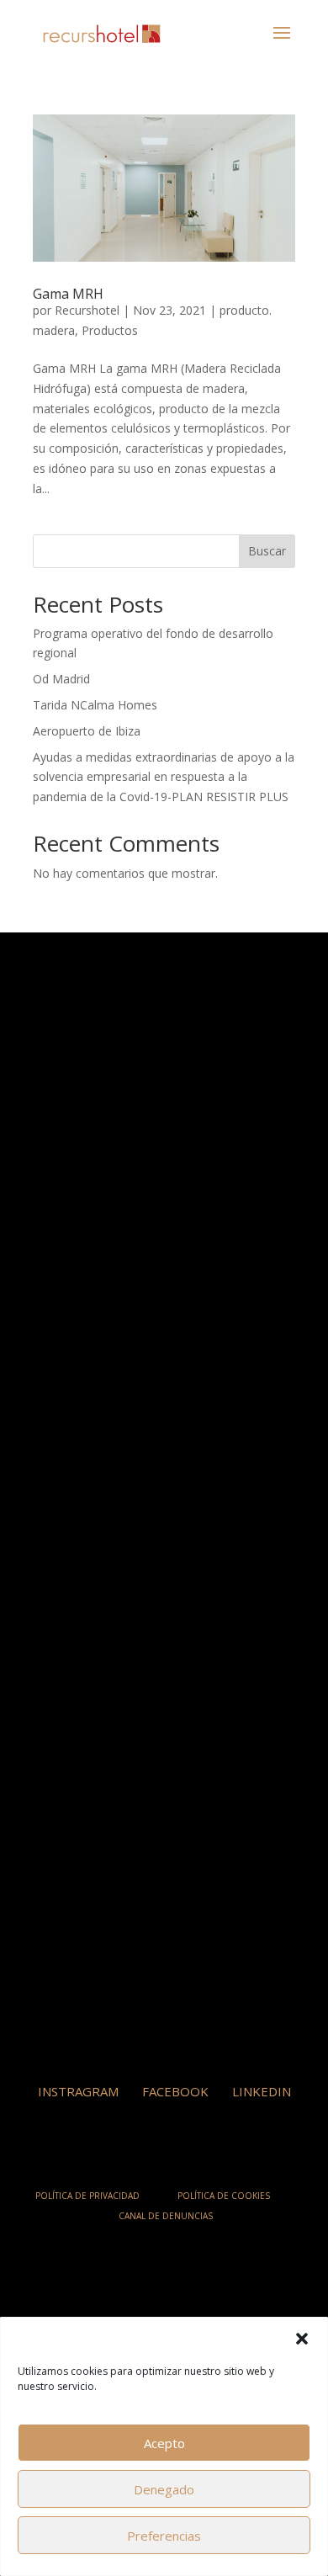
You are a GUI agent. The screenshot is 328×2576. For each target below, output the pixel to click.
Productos (110, 330)
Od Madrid (61, 679)
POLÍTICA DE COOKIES (224, 2196)
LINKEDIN (262, 2091)
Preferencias (164, 2536)
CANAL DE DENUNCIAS (166, 2216)
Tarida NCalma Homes (95, 705)
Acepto (164, 2443)
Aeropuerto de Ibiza (87, 731)
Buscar (267, 551)
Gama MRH (68, 294)
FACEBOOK (175, 2091)
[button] (302, 2339)
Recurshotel (87, 310)
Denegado (164, 2489)
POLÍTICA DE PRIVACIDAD (87, 2196)
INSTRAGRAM (78, 2091)
